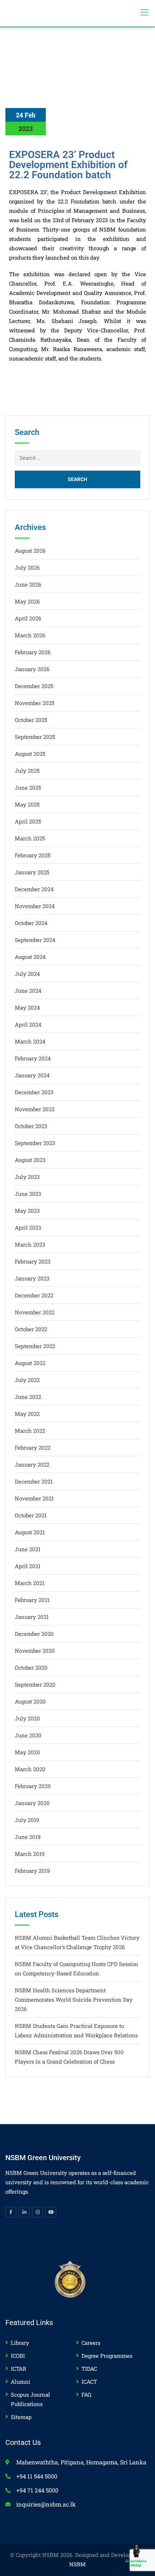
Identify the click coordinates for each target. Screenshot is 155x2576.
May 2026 (27, 601)
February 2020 (33, 1786)
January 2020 (32, 1803)
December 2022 (34, 1295)
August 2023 (30, 1160)
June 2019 (28, 1837)
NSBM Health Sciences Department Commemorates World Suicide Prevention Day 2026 (74, 2000)
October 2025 (31, 720)
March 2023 (30, 1244)
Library (20, 2343)
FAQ (86, 2395)
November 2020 (35, 1651)
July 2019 (27, 1820)
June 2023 (28, 1194)
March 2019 (30, 1854)
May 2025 (27, 804)
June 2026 (28, 584)
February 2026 (33, 652)
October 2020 (31, 1668)
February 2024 (33, 1058)
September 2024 (35, 940)
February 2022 (33, 1448)
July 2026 (27, 567)
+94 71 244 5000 (37, 2490)
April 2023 (28, 1228)
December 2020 (34, 1634)
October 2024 (31, 923)
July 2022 (27, 1380)
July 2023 (27, 1177)
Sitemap (21, 2417)
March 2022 (30, 1431)
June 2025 (28, 787)
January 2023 (32, 1278)
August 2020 (30, 1701)
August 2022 (30, 1363)
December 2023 (34, 1092)
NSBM (77, 2564)
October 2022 (31, 1329)
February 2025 (33, 855)
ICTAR (19, 2369)
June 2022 (28, 1397)
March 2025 (30, 838)
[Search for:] (77, 458)
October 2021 (31, 1515)
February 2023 (33, 1261)
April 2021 (28, 1566)
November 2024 (35, 906)
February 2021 (32, 1600)
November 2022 (35, 1312)
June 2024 (28, 991)
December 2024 (34, 889)
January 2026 (32, 669)
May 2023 (27, 1211)
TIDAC (89, 2369)
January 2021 (32, 1617)
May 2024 (27, 1007)
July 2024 (27, 974)
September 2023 (35, 1143)
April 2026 (28, 618)
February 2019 (32, 1871)
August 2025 (30, 754)
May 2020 (27, 1752)
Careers (91, 2343)
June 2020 (28, 1735)
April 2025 (28, 821)
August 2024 (30, 957)
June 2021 (28, 1549)
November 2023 (35, 1109)
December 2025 (34, 686)
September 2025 (35, 737)
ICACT (89, 2382)
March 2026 (30, 635)
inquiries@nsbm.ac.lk (46, 2504)
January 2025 (32, 872)
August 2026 (30, 551)
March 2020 (30, 1769)
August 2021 (30, 1532)
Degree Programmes (107, 2356)
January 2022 (32, 1464)
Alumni (21, 2382)
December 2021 (34, 1481)
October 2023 (31, 1126)
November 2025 (35, 703)
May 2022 (27, 1414)
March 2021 (30, 1583)
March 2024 (30, 1041)
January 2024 (32, 1075)
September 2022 (35, 1346)
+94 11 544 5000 (37, 2476)
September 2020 (35, 1684)
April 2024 (28, 1024)
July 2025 (27, 771)
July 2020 (27, 1718)
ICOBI (18, 2356)
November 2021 (34, 1498)
